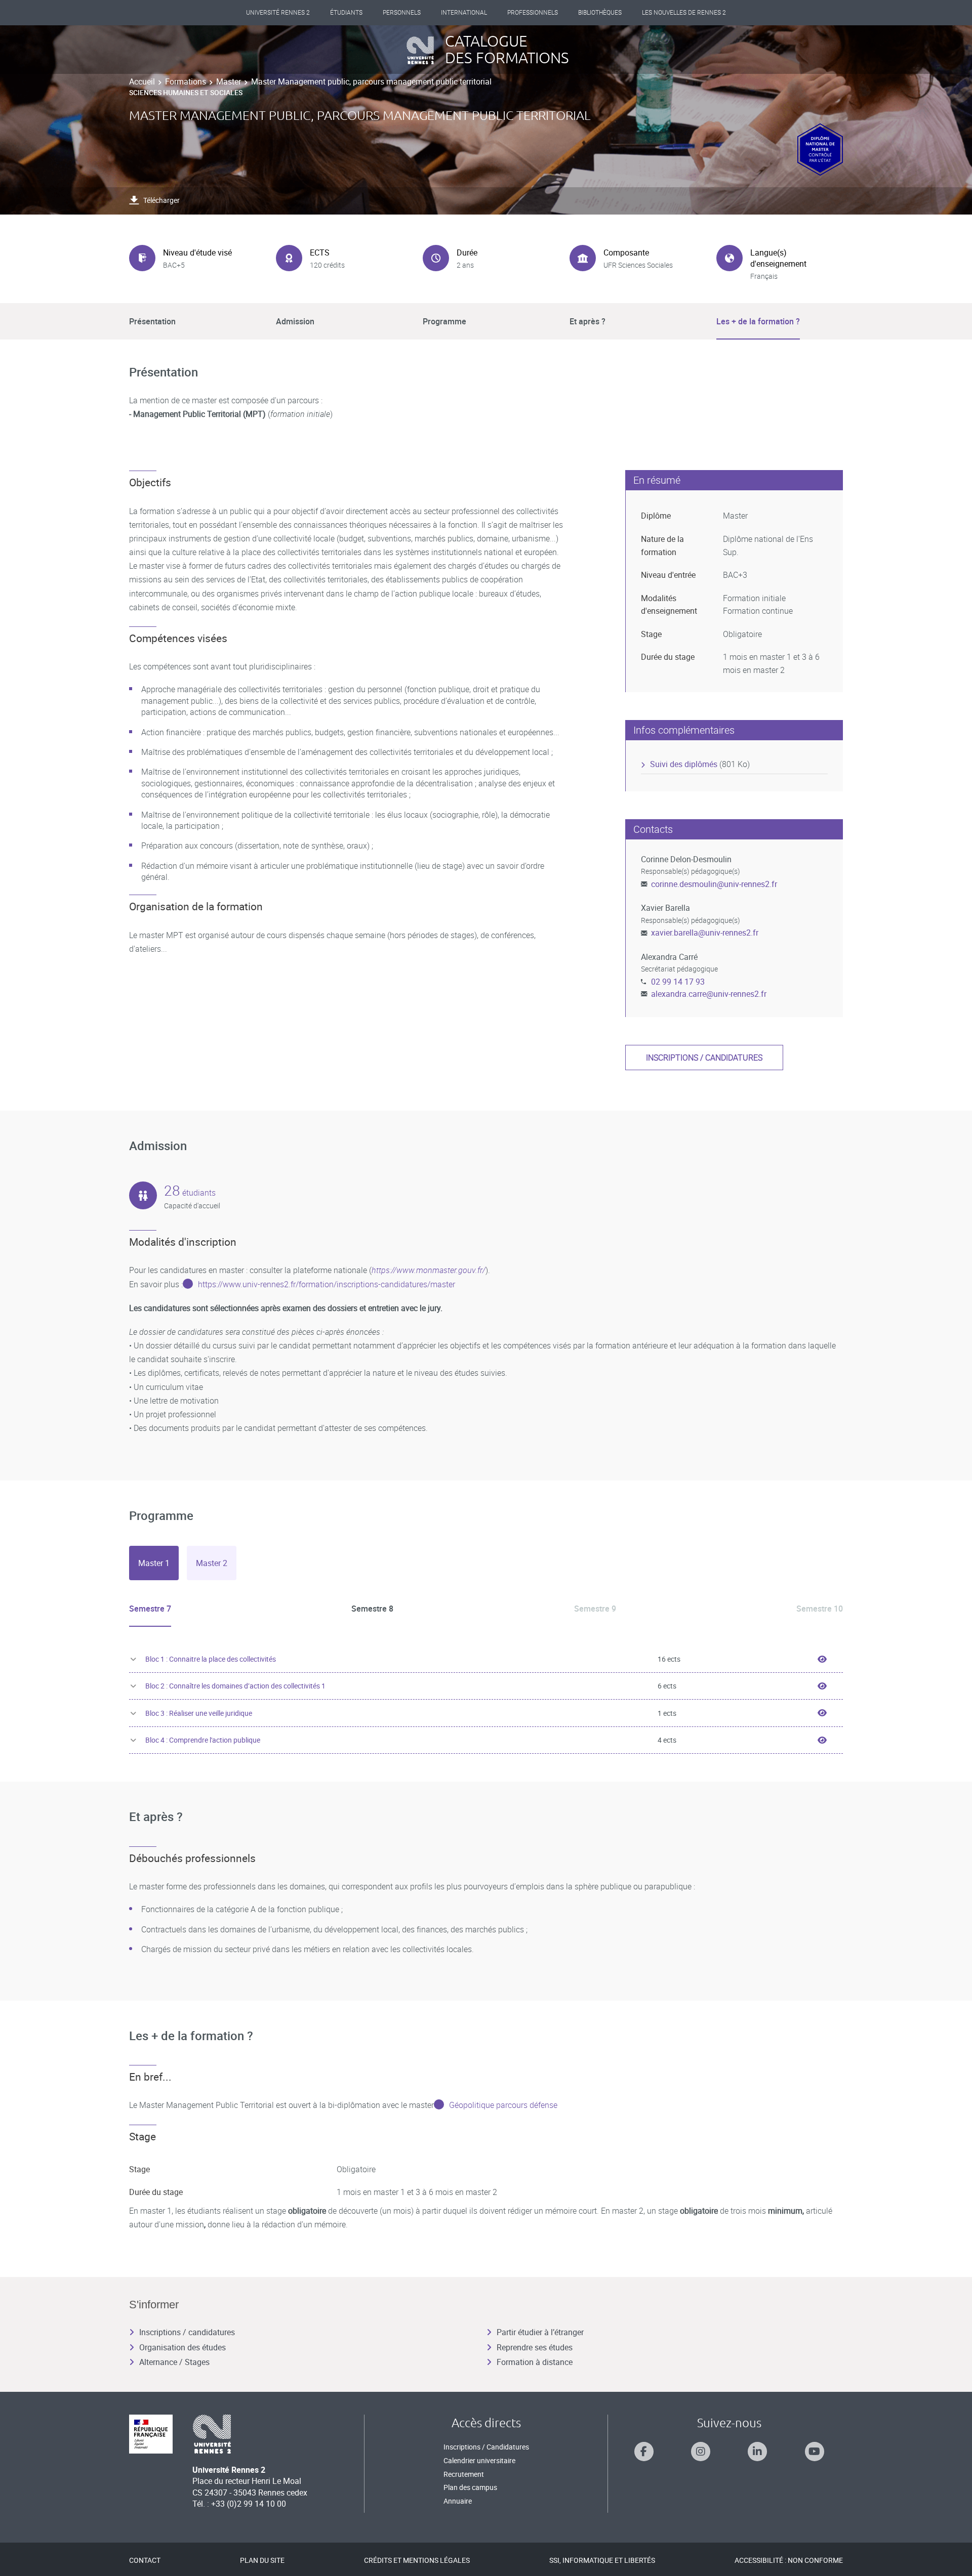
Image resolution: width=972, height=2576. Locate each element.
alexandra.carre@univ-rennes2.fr (709, 994)
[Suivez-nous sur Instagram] (701, 2452)
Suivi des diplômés (684, 764)
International (464, 13)
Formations (186, 81)
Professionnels (533, 13)
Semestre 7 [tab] (150, 1609)
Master (229, 81)
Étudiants (346, 13)
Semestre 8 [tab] (372, 1609)
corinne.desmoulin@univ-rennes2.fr (714, 884)
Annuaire (458, 2501)
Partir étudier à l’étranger (540, 2332)
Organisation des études (183, 2347)
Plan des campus (470, 2487)
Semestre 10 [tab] (820, 1609)
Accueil (142, 81)
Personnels (402, 13)
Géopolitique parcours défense (503, 2105)
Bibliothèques (600, 13)
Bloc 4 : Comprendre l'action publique (203, 1740)
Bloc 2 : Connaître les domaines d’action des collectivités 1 (235, 1686)
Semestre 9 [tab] (595, 1609)
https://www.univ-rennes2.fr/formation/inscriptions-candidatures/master (327, 1284)
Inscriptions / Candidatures (486, 2447)
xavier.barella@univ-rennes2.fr (705, 933)
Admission (295, 321)
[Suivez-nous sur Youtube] (815, 2452)
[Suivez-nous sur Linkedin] (757, 2452)
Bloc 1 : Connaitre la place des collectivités (211, 1659)
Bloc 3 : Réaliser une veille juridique (199, 1713)
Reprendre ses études (535, 2347)
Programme (444, 321)
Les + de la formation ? (758, 321)
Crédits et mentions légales (417, 2560)
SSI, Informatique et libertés (602, 2560)
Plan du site (262, 2560)
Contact (145, 2560)
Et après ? (588, 321)
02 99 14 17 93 (678, 982)
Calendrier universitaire (479, 2460)
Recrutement (464, 2474)
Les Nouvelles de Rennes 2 (684, 13)
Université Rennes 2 (278, 13)
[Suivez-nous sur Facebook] (644, 2452)
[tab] (154, 1563)
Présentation (152, 321)
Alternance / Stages (174, 2362)
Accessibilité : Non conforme (789, 2560)
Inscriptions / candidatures (704, 1058)
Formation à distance (535, 2362)
